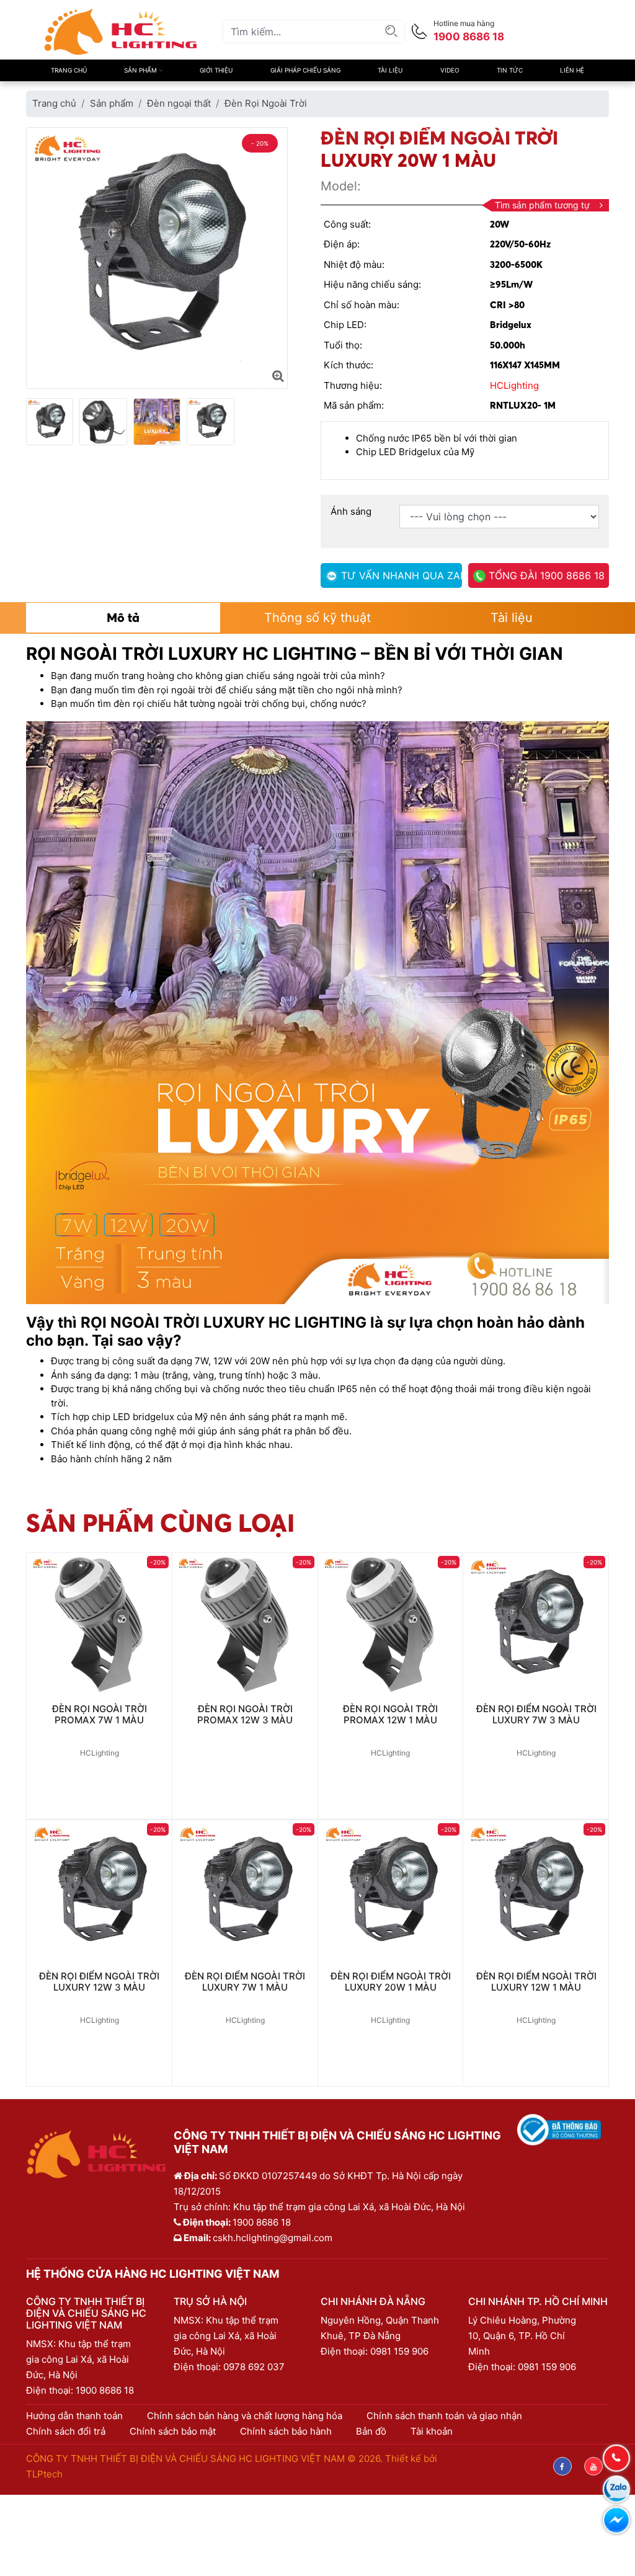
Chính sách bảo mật (173, 2431)
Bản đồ (371, 2431)
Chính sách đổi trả (66, 2431)
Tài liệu (390, 70)
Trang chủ (69, 70)
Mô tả (123, 617)
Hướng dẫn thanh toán (74, 2416)
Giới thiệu (216, 70)
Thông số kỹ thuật (317, 618)
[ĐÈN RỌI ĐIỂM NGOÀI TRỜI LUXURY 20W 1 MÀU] (278, 376)
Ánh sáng (351, 511)
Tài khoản (432, 2431)
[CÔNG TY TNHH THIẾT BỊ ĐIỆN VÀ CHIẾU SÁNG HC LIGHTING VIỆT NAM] (121, 31)
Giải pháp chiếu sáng (305, 70)
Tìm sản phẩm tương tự (542, 205)
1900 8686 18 (105, 2390)
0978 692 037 (254, 2367)
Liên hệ (572, 70)
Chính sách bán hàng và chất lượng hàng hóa (245, 2416)
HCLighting (514, 385)
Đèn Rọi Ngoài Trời (266, 103)
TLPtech (44, 2474)
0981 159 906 (399, 2351)
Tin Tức (510, 70)
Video (450, 70)
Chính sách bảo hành (286, 2431)
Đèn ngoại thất (179, 103)
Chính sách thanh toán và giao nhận (444, 2416)
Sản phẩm (141, 70)
